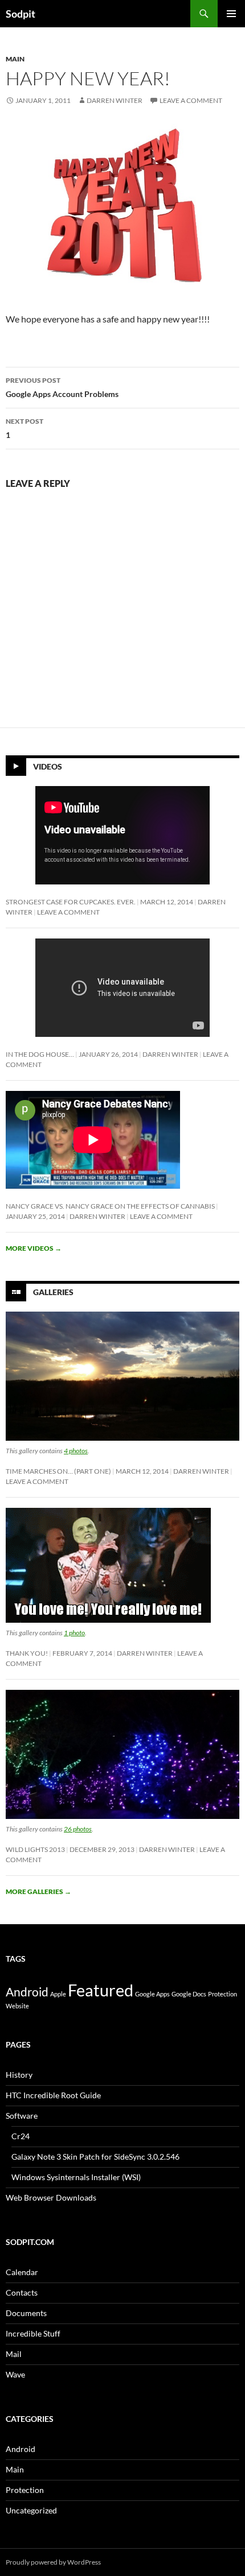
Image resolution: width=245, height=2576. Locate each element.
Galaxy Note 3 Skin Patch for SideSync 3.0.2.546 (95, 2157)
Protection (222, 1994)
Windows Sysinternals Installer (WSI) (76, 2177)
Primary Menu (231, 14)
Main (15, 59)
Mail (14, 2354)
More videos (34, 1248)
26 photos (78, 1829)
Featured (101, 1990)
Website (17, 2006)
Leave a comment (191, 100)
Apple (58, 1994)
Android (27, 1992)
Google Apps (152, 1994)
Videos (48, 766)
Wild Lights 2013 (35, 1849)
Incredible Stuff (33, 2333)
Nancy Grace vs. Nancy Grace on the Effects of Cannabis (110, 1206)
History (19, 2075)
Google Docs (189, 1994)
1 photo (74, 1633)
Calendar (22, 2272)
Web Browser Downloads (51, 2197)
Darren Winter (115, 100)
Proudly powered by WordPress (53, 2562)
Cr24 (21, 2136)
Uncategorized (31, 2510)
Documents (26, 2313)
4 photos (76, 1451)
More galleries (38, 1891)
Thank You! (27, 1653)
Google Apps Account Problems (62, 387)
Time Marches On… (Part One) (58, 1471)
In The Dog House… (40, 1054)
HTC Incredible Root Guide (53, 2095)
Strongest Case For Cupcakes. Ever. (71, 902)
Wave (15, 2374)
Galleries (53, 1291)
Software (22, 2116)
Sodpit (21, 14)
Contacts (22, 2292)
